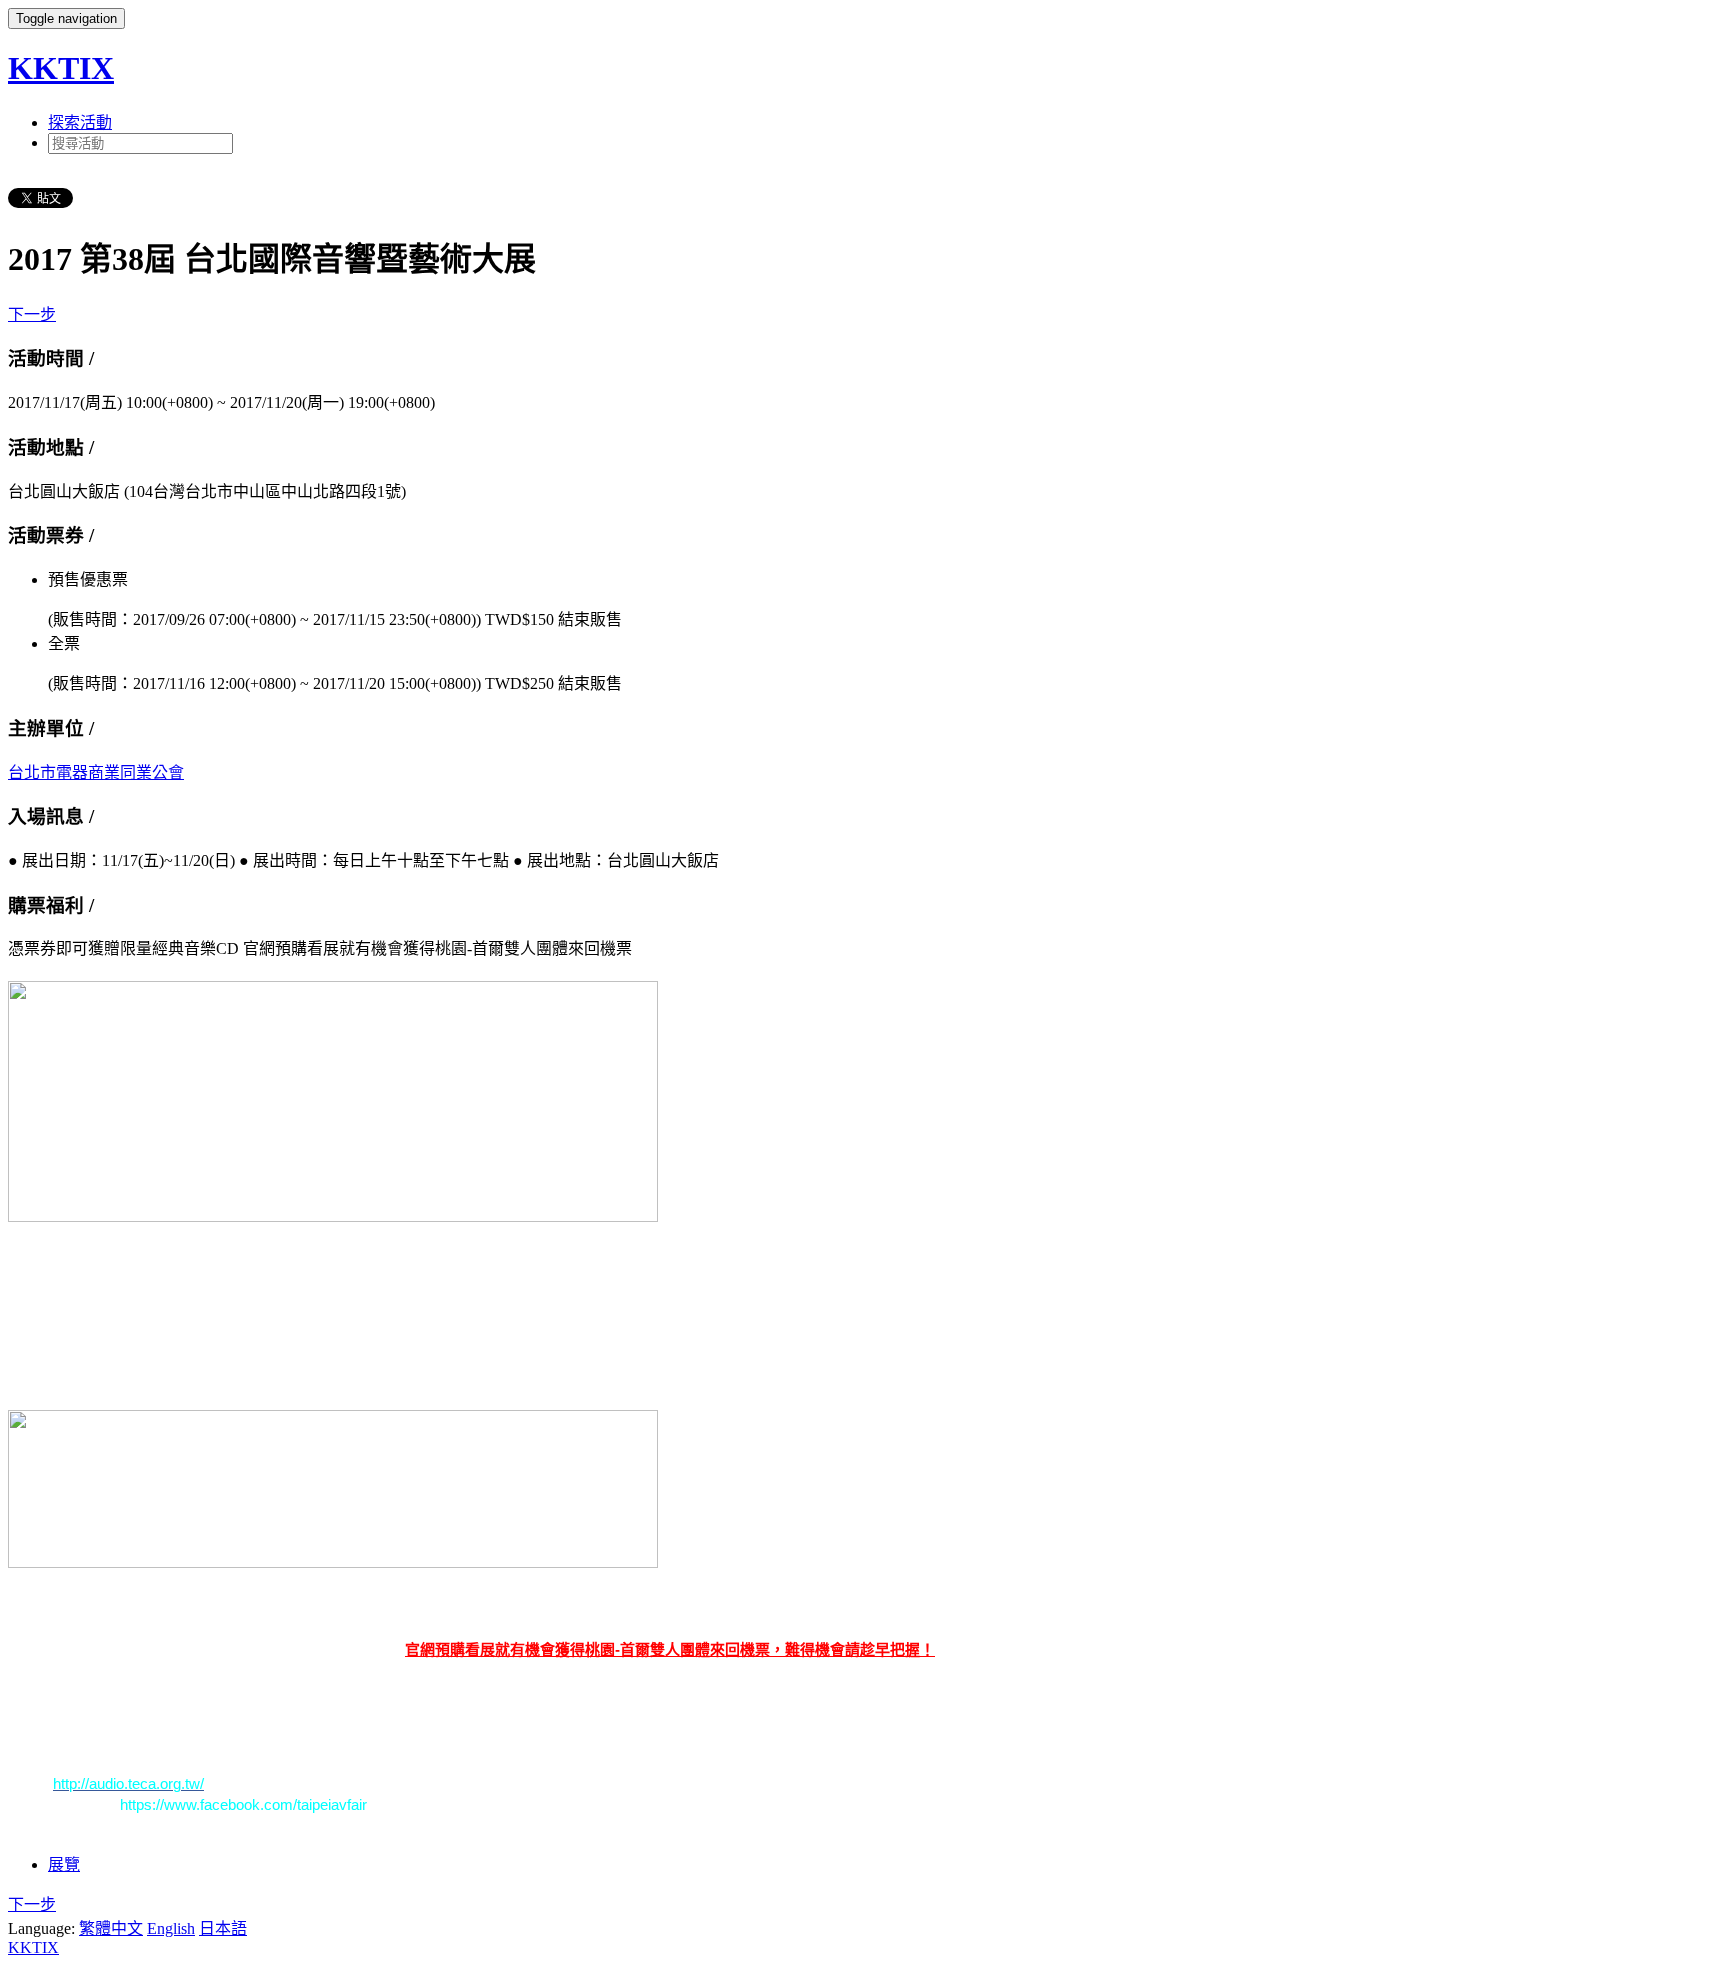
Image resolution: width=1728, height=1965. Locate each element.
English (171, 1928)
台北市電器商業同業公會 (96, 772)
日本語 (223, 1928)
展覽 (64, 1864)
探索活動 (80, 122)
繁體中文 (111, 1928)
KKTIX (61, 68)
